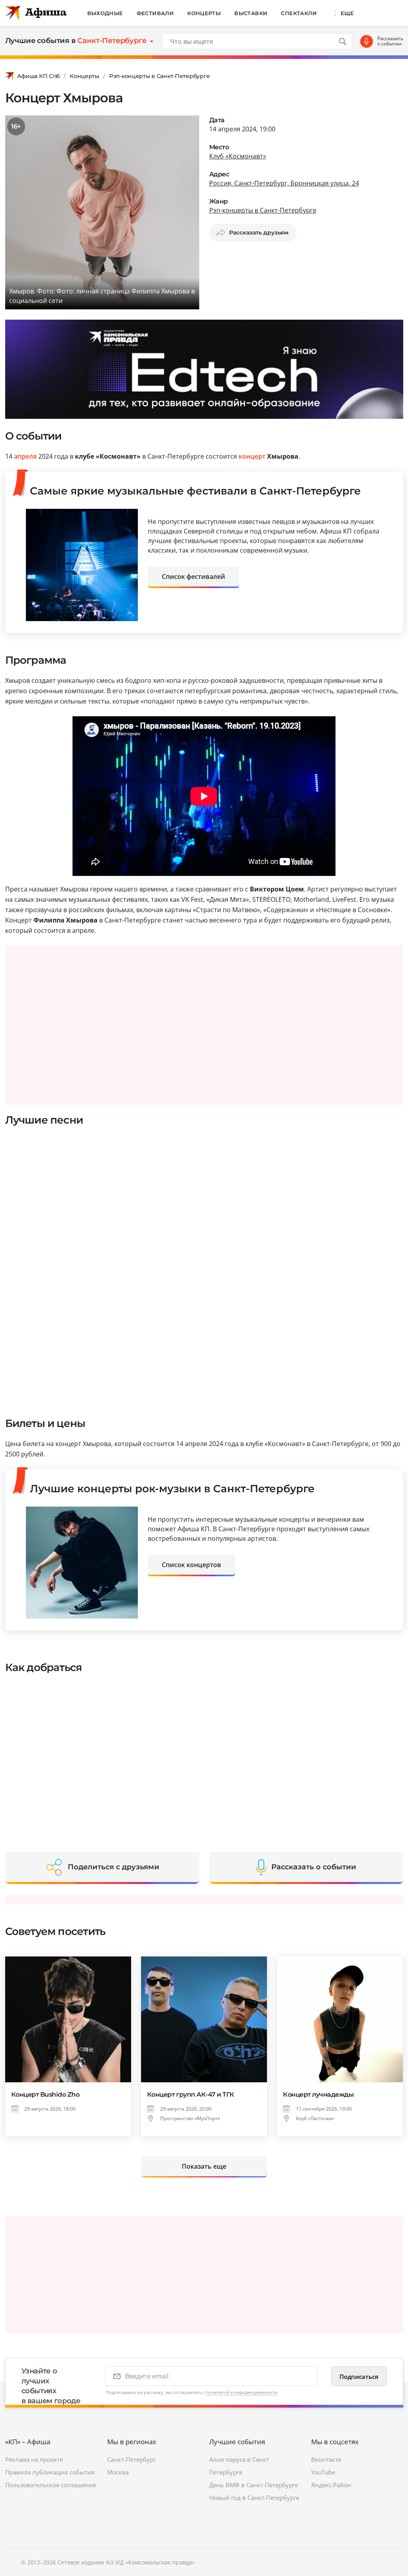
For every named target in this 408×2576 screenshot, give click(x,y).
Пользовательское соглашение (51, 2485)
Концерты (204, 13)
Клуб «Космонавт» (238, 156)
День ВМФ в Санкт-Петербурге (254, 2485)
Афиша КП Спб (39, 76)
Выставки (251, 13)
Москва (118, 2472)
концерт (252, 456)
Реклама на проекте (34, 2459)
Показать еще (204, 2166)
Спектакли (299, 13)
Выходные (105, 13)
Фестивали (155, 13)
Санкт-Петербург (131, 2459)
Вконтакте (326, 2459)
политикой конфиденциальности (242, 2392)
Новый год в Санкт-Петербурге (254, 2498)
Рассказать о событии (390, 41)
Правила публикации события (50, 2472)
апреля (25, 456)
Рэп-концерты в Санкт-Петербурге (159, 76)
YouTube (323, 2472)
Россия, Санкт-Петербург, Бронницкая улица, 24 (284, 183)
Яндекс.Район (331, 2485)
